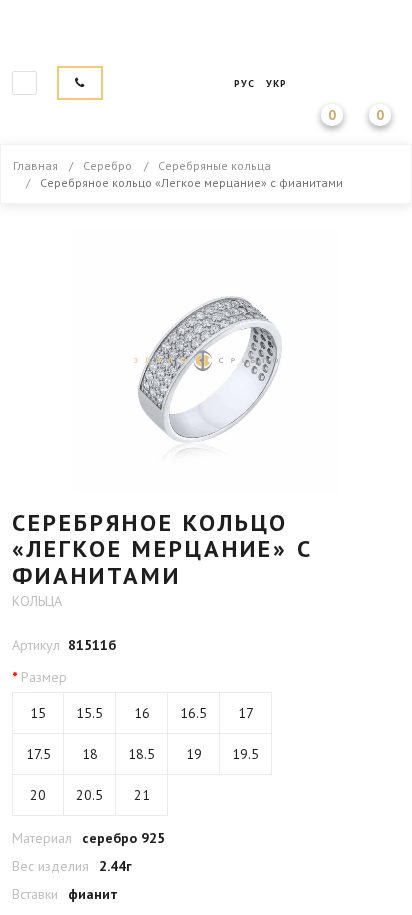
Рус (244, 83)
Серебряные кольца (214, 165)
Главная (206, 36)
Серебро (107, 165)
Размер (44, 677)
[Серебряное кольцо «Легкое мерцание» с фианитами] (206, 360)
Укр (276, 83)
